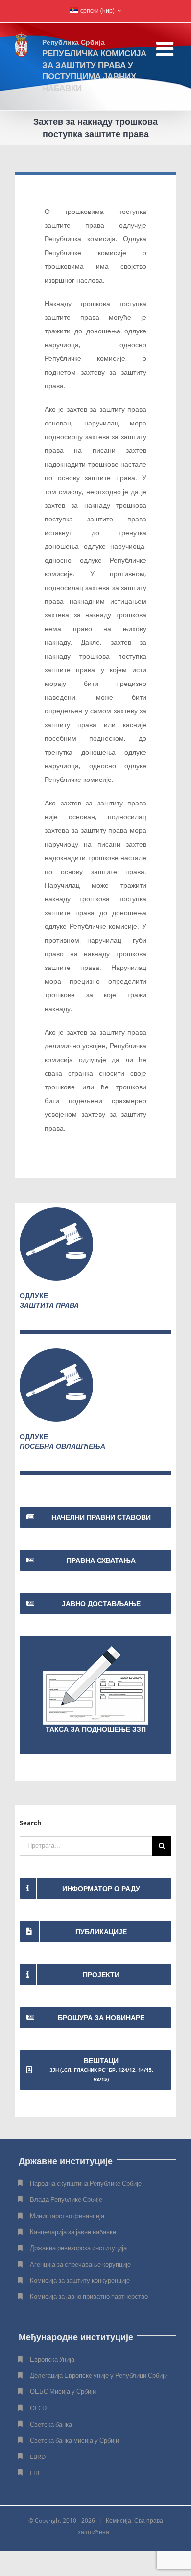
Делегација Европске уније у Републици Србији (99, 2375)
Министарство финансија (67, 2216)
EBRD (38, 2457)
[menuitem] (95, 11)
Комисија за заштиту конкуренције (80, 2280)
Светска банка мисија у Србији (74, 2440)
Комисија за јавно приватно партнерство (89, 2296)
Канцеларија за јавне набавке (73, 2232)
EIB (35, 2473)
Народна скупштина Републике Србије (86, 2183)
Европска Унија (52, 2359)
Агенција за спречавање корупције (80, 2264)
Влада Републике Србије (66, 2199)
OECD (38, 2408)
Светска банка (51, 2424)
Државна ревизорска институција (78, 2248)
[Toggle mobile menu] (166, 49)
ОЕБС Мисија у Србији (63, 2391)
